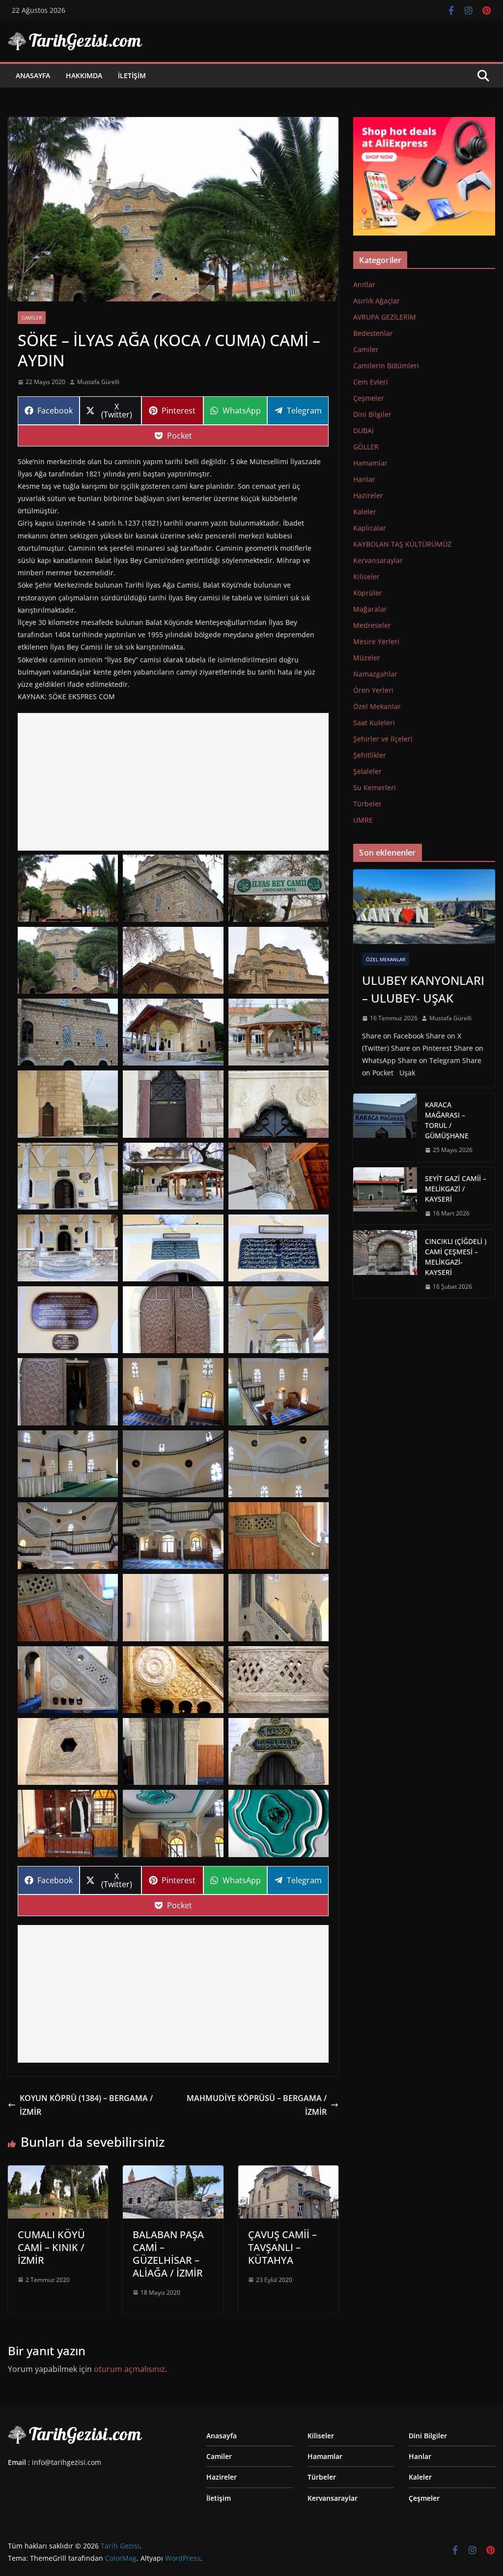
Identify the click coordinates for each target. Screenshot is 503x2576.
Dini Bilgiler (372, 414)
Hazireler (368, 495)
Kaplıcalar (370, 528)
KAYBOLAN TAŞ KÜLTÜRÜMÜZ (402, 544)
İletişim (132, 75)
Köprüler (368, 593)
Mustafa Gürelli (98, 382)
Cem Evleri (371, 382)
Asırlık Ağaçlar (377, 301)
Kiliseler (366, 577)
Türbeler (367, 804)
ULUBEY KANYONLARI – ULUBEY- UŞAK (423, 989)
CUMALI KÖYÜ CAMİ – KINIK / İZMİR (51, 2247)
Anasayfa (33, 75)
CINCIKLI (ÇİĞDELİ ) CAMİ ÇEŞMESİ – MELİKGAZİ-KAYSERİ (456, 1257)
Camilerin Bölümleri (386, 366)
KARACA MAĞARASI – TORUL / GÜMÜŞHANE (447, 1120)
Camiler (32, 318)
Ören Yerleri (373, 690)
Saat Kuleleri (374, 723)
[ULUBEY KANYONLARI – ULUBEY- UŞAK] (424, 907)
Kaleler (365, 512)
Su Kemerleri (375, 787)
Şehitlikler (370, 755)
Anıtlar (364, 284)
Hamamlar (370, 463)
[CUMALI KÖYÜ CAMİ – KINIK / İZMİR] (58, 2172)
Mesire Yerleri (376, 641)
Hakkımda (84, 75)
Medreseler (372, 625)
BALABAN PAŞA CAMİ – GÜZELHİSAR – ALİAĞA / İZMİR (168, 2254)
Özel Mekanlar (377, 706)
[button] (68, 888)
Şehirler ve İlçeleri (383, 739)
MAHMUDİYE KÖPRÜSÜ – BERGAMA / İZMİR (257, 2105)
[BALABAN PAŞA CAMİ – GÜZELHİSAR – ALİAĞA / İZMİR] (173, 2172)
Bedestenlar (373, 333)
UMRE (363, 820)
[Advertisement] (173, 782)
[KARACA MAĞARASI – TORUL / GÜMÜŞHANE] (385, 1127)
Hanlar (364, 479)
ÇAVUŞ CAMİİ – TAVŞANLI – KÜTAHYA (282, 2247)
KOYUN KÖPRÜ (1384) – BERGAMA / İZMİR (86, 2105)
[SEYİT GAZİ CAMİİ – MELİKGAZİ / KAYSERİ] (385, 1196)
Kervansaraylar (378, 560)
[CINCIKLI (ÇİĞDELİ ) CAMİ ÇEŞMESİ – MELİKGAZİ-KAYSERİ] (385, 1264)
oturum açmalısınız (129, 2369)
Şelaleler (367, 771)
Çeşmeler (369, 398)
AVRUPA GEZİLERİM (385, 317)
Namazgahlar (375, 674)
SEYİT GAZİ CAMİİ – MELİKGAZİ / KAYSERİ (456, 1189)
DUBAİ (363, 430)
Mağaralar (370, 609)
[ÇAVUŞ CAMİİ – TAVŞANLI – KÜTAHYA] (288, 2172)
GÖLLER (366, 447)
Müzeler (367, 658)
